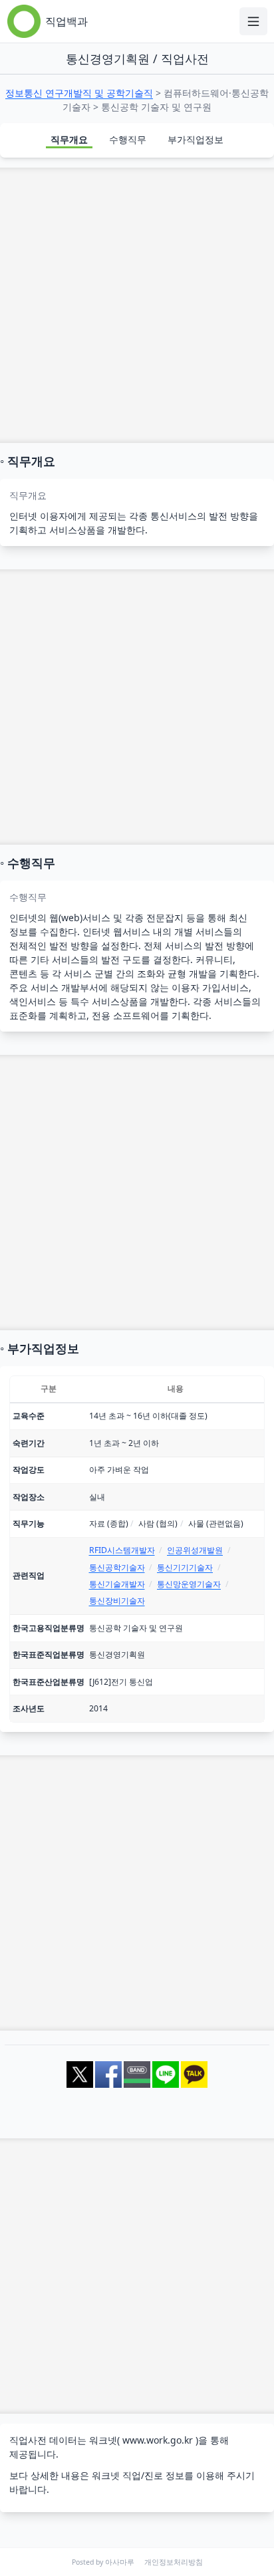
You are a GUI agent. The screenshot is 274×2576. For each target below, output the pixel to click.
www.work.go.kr (158, 2440)
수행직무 (128, 139)
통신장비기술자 (117, 1601)
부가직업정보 (196, 139)
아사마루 (120, 2562)
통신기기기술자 (185, 1567)
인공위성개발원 (195, 1550)
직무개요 (69, 139)
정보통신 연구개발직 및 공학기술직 (79, 93)
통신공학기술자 (117, 1567)
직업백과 (67, 21)
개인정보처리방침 (174, 2562)
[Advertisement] (137, 305)
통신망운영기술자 (189, 1584)
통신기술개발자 (117, 1584)
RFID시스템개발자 (122, 1550)
